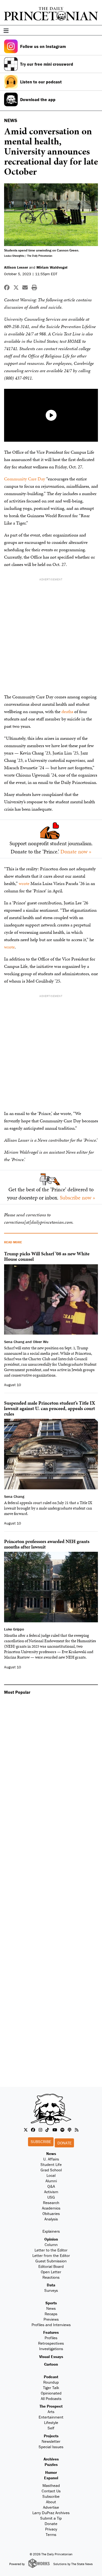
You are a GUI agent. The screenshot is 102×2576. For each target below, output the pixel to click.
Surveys (51, 2290)
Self (51, 2428)
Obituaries (51, 2213)
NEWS (11, 120)
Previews (51, 2319)
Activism (51, 2192)
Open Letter (51, 2272)
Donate (64, 2143)
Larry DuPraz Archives (51, 2513)
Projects (51, 2436)
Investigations (51, 2349)
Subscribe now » (78, 1198)
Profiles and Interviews (51, 2325)
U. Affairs (51, 2159)
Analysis (51, 2219)
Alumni (51, 2181)
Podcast (51, 2377)
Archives (51, 2459)
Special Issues (51, 2447)
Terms (51, 2534)
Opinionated (51, 2393)
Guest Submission (51, 2261)
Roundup (51, 2382)
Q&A (51, 2186)
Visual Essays (51, 2357)
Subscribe (41, 2142)
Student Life (51, 2164)
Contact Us (51, 2491)
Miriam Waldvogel (52, 267)
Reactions (51, 2277)
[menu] (96, 31)
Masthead (51, 2485)
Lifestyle (51, 2422)
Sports (51, 2303)
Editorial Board (51, 2266)
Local (51, 2175)
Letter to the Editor (51, 2250)
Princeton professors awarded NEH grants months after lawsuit (47, 1544)
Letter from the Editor (51, 2255)
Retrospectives (51, 2343)
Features (51, 2332)
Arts (51, 2412)
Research (51, 2203)
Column (51, 2245)
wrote (24, 883)
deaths (67, 711)
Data (51, 2285)
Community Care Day (25, 479)
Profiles (51, 2338)
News (51, 2154)
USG (51, 2197)
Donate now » (76, 851)
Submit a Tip (51, 2518)
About (51, 2502)
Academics (51, 2208)
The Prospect (51, 2406)
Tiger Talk (51, 2388)
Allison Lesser (16, 267)
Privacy (51, 2529)
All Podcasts (51, 2398)
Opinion (51, 2239)
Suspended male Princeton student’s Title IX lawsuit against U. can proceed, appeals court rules (50, 1408)
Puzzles (51, 2464)
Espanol (51, 2478)
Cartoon (51, 2364)
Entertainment (51, 2417)
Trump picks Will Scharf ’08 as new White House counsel (47, 1256)
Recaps (51, 2314)
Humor (51, 2472)
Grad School (51, 2170)
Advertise (51, 2507)
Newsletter (51, 2441)
